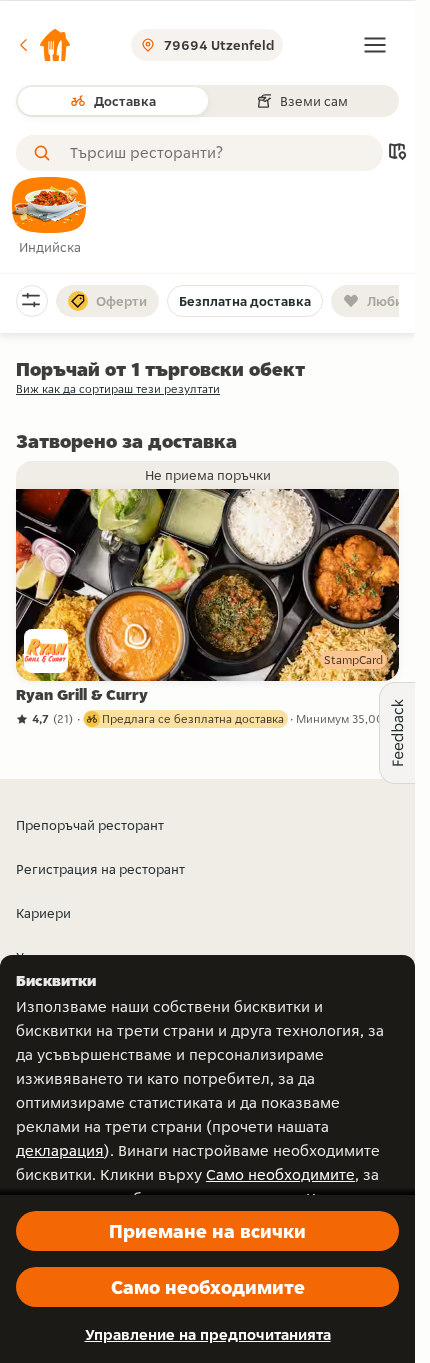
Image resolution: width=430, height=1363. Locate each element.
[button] (44, 45)
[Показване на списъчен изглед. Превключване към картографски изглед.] (397, 153)
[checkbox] (50, 217)
